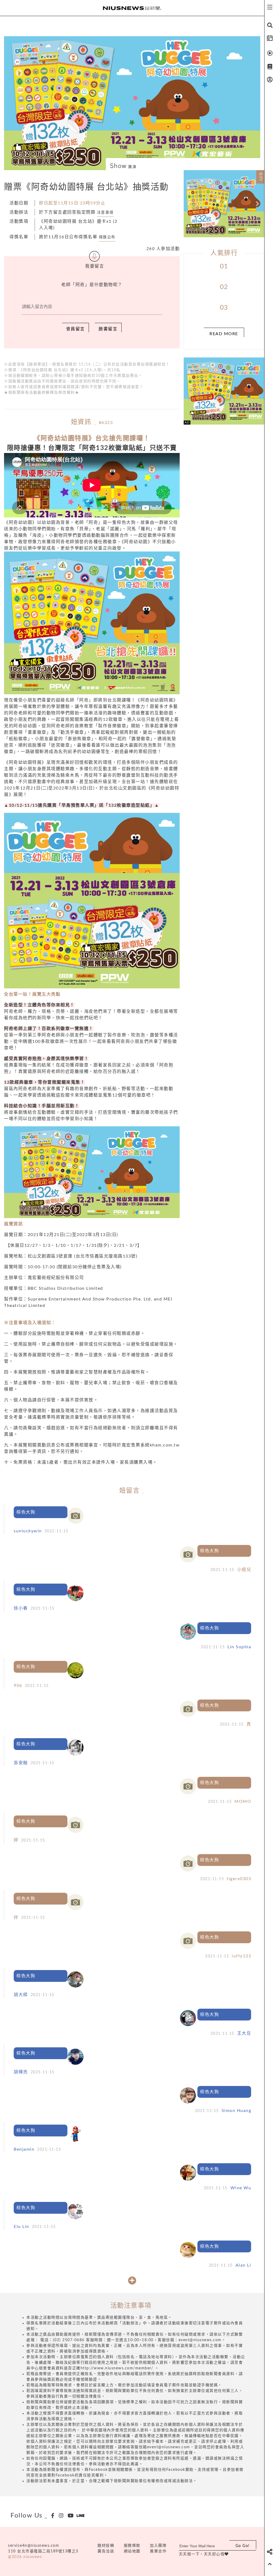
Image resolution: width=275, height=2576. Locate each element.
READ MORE (224, 334)
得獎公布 (107, 237)
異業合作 (158, 2551)
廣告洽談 (106, 2551)
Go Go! (243, 2546)
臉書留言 (108, 329)
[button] (190, 204)
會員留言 (75, 329)
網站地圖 (132, 2551)
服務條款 (132, 2546)
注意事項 (105, 213)
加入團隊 (158, 2546)
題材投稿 (106, 2546)
